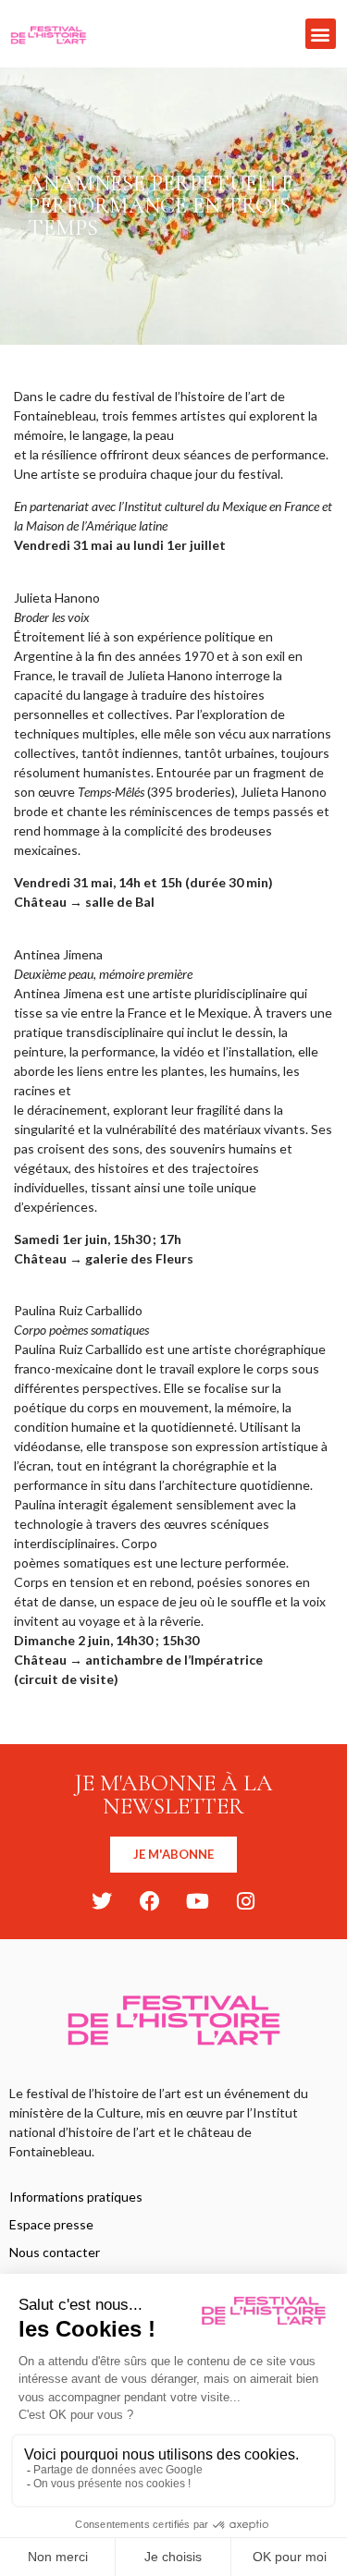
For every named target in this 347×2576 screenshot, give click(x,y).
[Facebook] (150, 1901)
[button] (321, 34)
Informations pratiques (76, 2197)
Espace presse (51, 2224)
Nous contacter (55, 2252)
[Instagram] (246, 1901)
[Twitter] (102, 1901)
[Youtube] (198, 1901)
